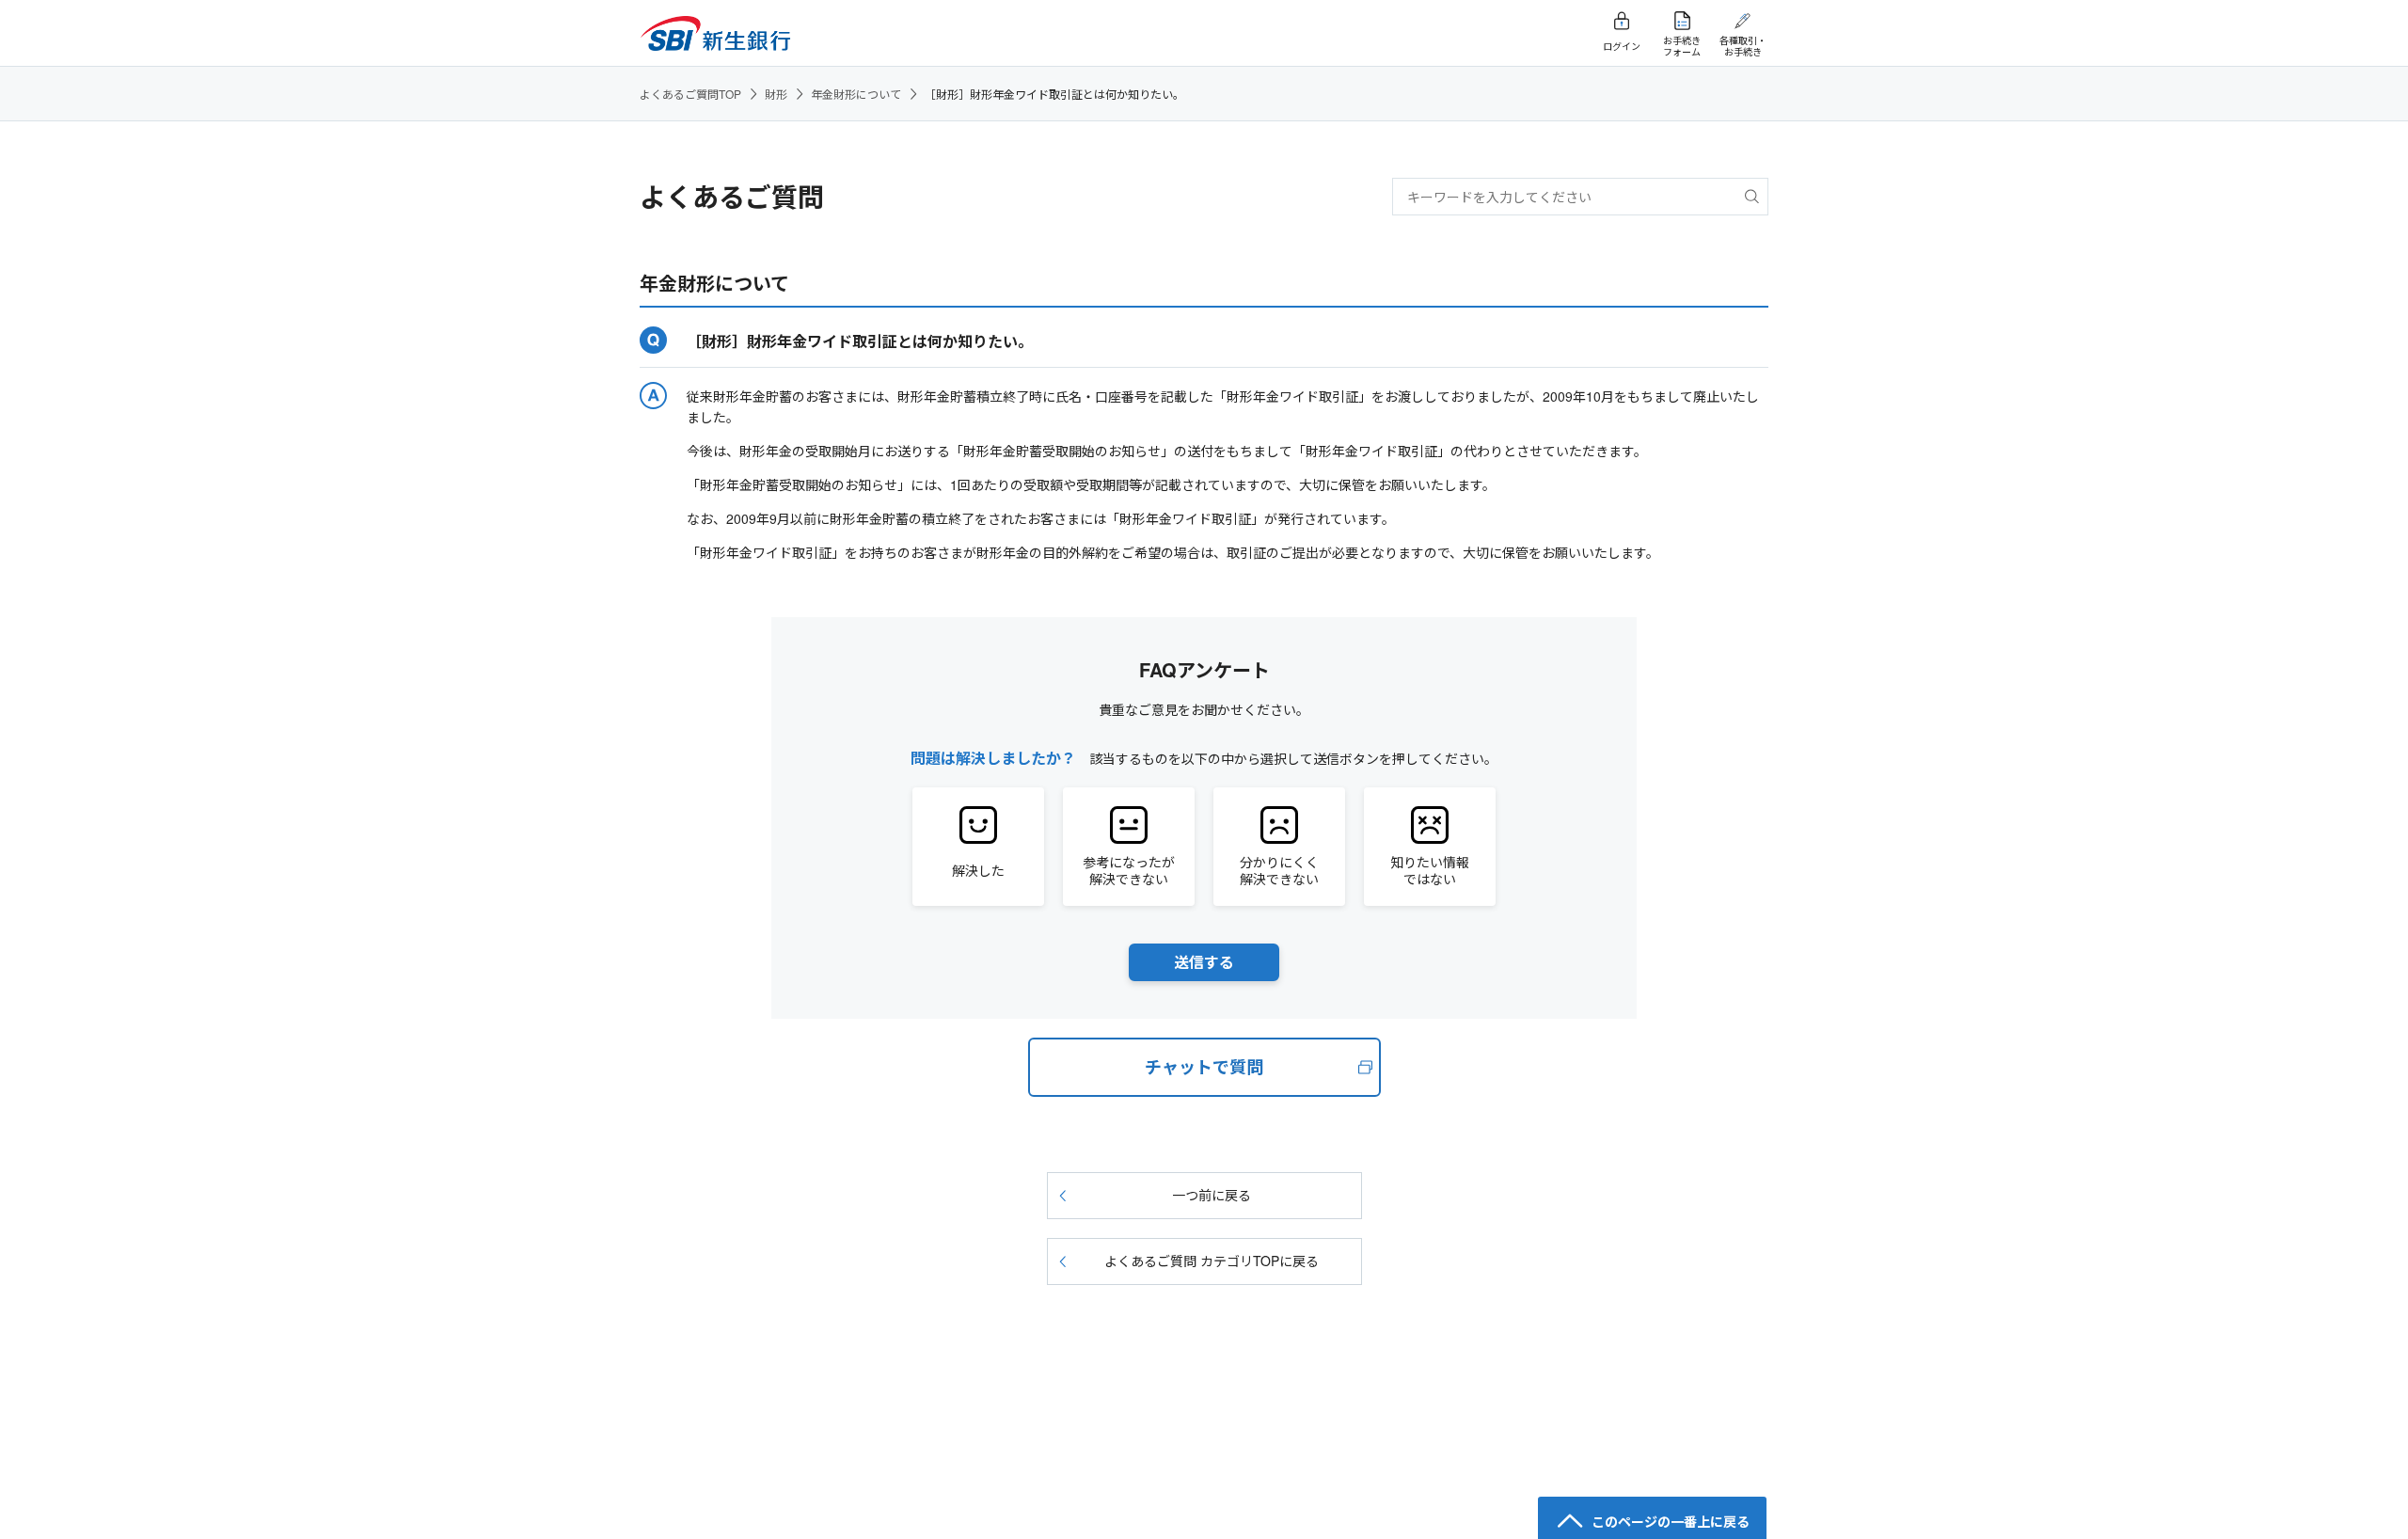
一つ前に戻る (1212, 1195)
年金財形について (856, 94)
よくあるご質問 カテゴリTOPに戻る (1212, 1261)
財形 (776, 94)
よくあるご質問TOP (690, 94)
